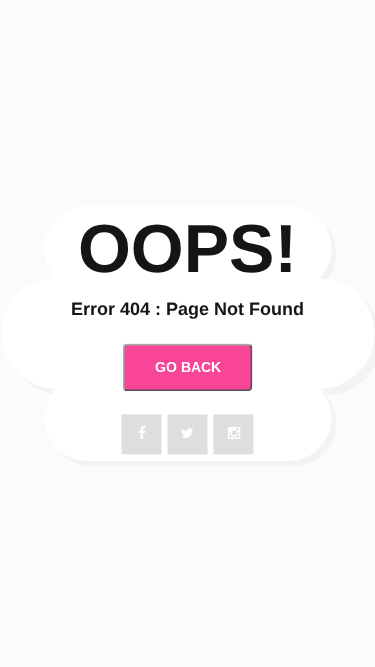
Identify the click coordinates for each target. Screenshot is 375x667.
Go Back (188, 367)
